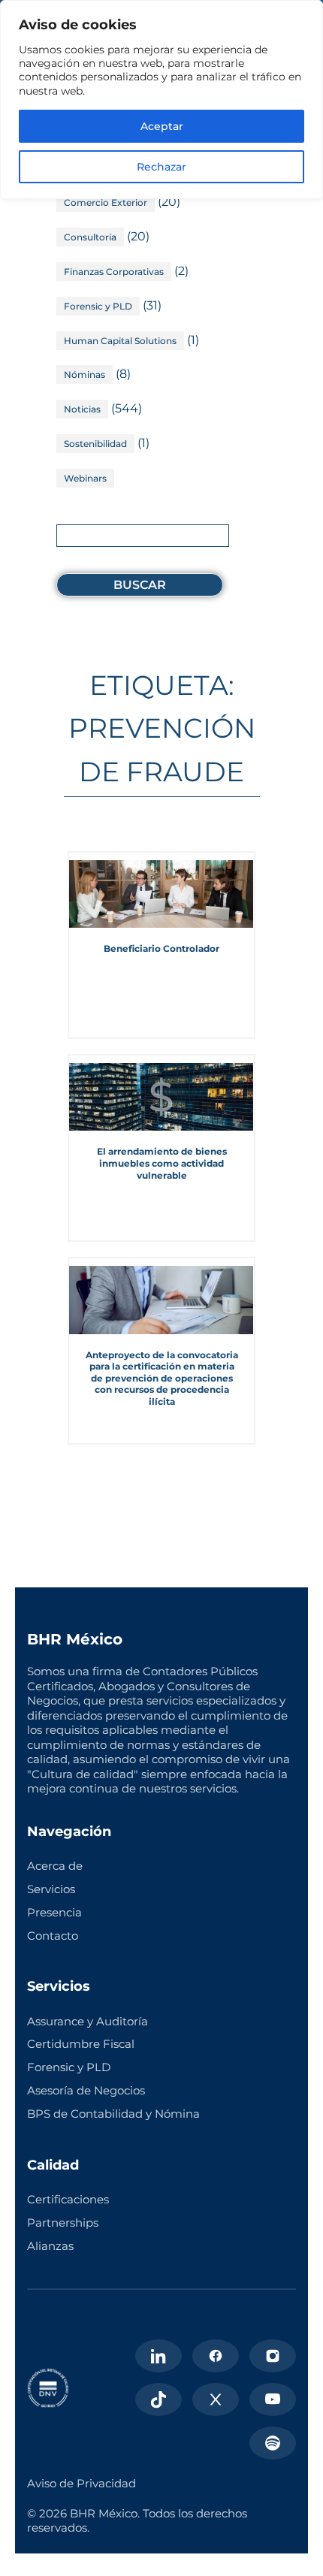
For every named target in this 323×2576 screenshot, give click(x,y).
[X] (216, 2399)
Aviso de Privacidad (82, 2483)
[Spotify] (273, 2443)
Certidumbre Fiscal (81, 2044)
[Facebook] (216, 2356)
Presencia (54, 1912)
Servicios (51, 1889)
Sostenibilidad (95, 444)
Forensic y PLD (98, 306)
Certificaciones (68, 2199)
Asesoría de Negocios (86, 2090)
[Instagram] (273, 2356)
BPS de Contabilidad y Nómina (113, 2114)
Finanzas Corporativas (114, 272)
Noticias (82, 409)
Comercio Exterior (106, 202)
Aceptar (162, 126)
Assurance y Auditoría (88, 2021)
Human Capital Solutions (120, 341)
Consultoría (90, 237)
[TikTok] (158, 2399)
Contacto (53, 1936)
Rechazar (161, 167)
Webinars (85, 478)
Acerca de (55, 1866)
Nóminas (85, 374)
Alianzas (50, 2246)
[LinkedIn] (158, 2356)
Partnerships (63, 2223)
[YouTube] (273, 2399)
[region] (161, 100)
